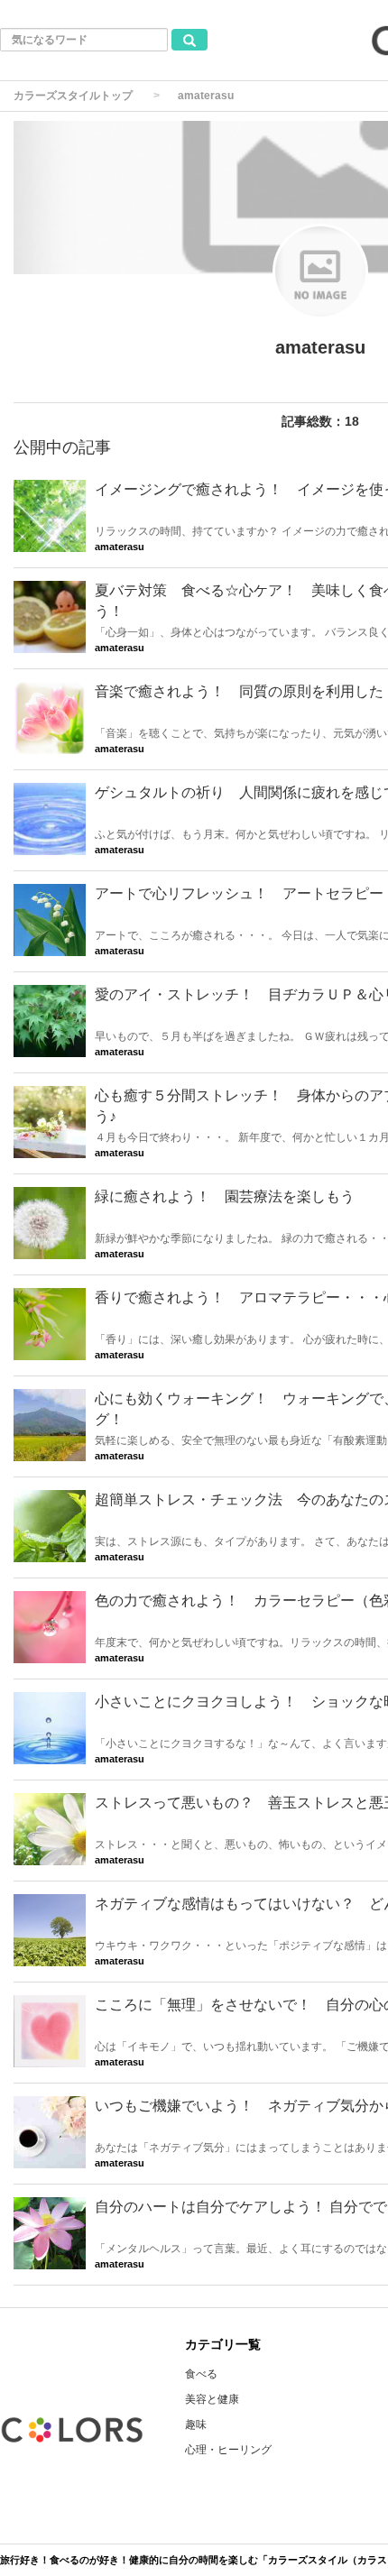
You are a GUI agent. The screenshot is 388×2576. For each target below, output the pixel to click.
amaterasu (120, 547)
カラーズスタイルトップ (73, 96)
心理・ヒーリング (228, 2450)
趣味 (196, 2424)
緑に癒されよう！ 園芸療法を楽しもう (225, 1196)
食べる (201, 2374)
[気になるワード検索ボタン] (189, 40)
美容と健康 (212, 2399)
